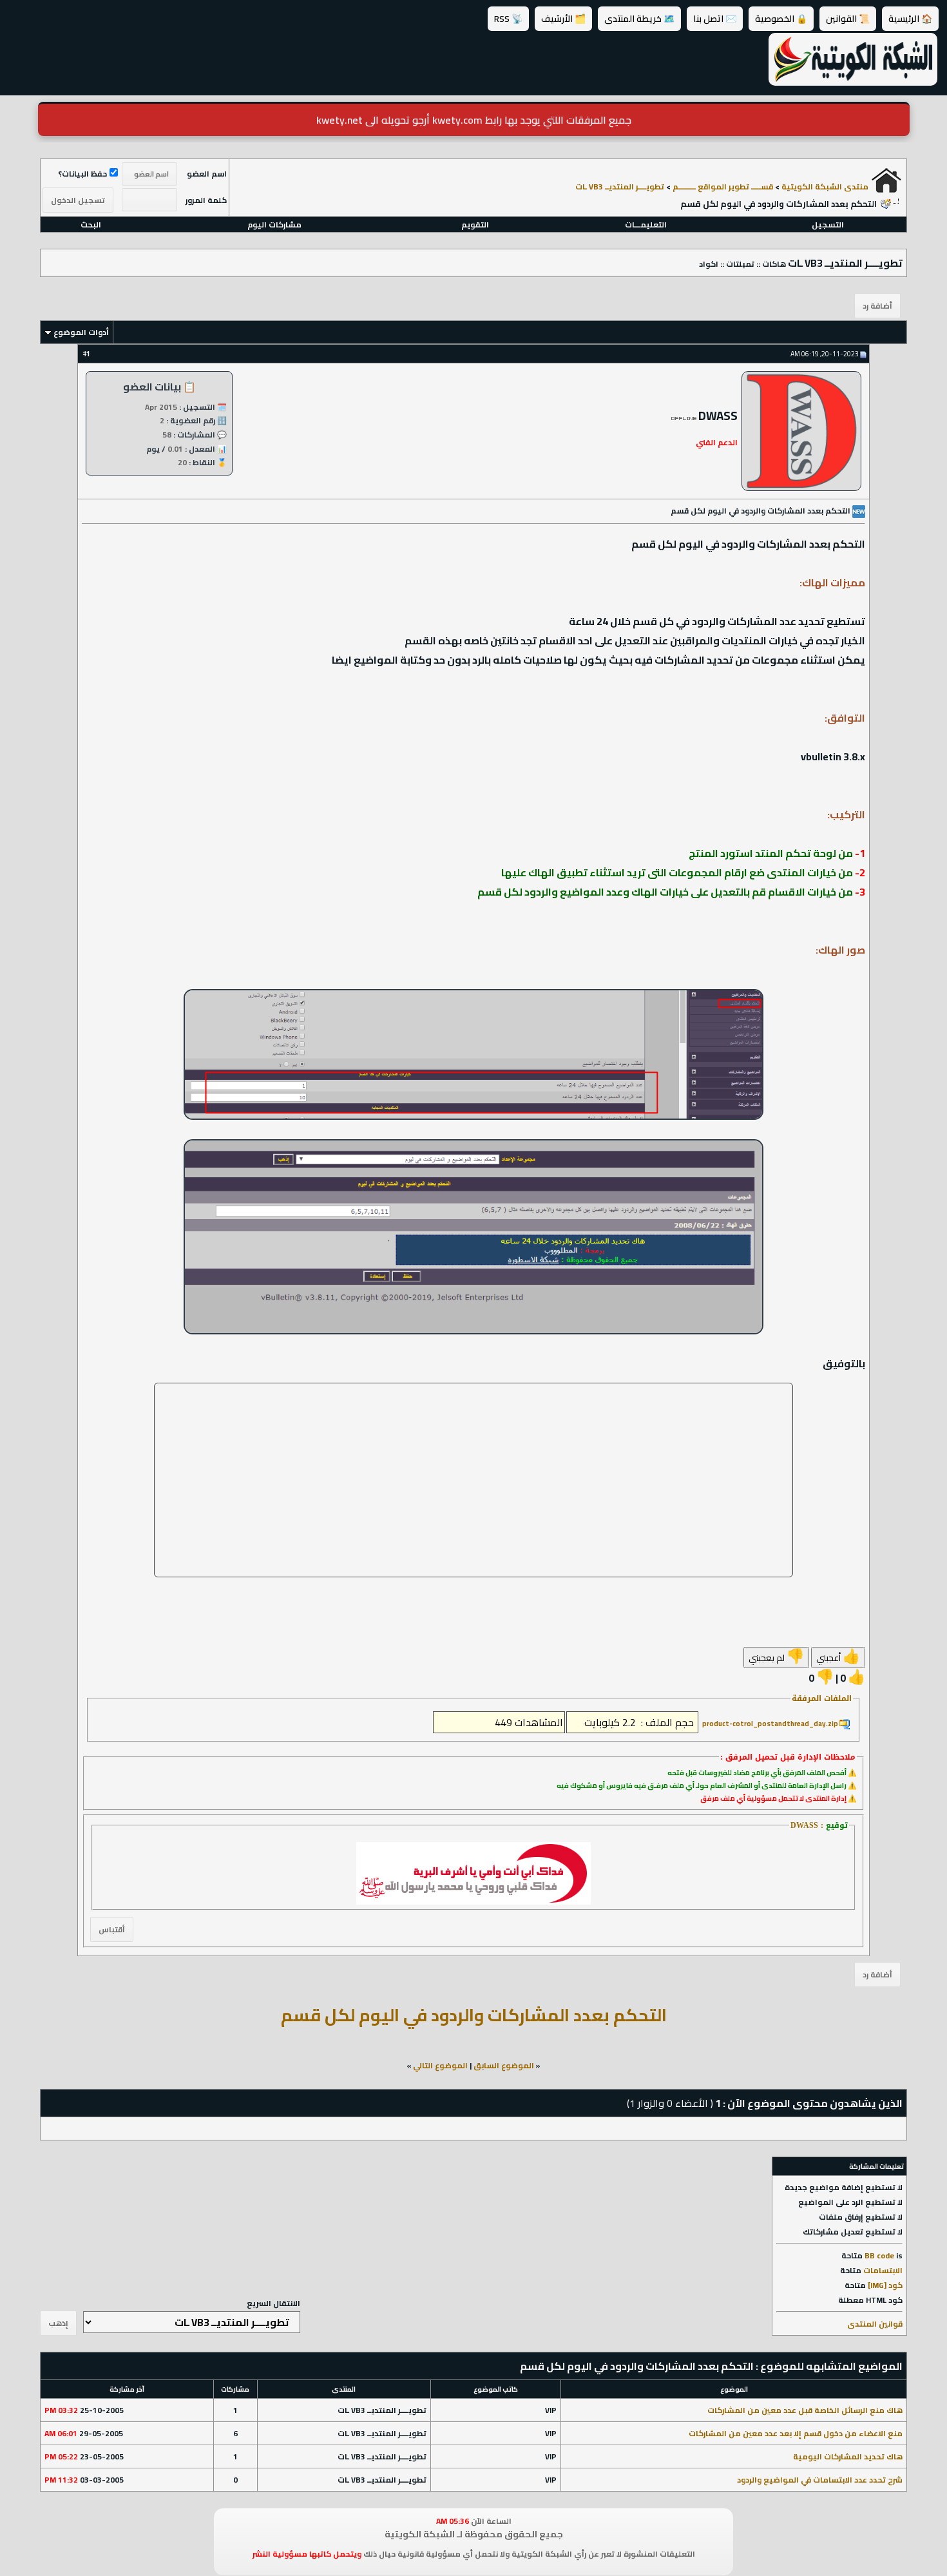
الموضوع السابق (504, 2065)
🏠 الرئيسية (910, 19)
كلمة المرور (206, 200)
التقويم (475, 225)
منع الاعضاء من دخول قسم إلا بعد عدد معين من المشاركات (796, 2433)
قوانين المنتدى (875, 2324)
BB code (879, 2255)
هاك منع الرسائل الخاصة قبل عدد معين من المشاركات (805, 2410)
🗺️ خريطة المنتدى (639, 19)
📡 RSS (508, 19)
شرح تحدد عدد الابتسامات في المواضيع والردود (820, 2480)
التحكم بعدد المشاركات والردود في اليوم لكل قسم (474, 2015)
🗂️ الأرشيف (563, 19)
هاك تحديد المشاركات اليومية (848, 2456)
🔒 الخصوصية (781, 19)
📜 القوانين (848, 19)
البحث (91, 225)
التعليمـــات (646, 225)
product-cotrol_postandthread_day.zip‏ (770, 1724)
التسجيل (828, 225)
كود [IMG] (885, 2285)
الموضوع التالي (440, 2065)
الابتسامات (883, 2270)
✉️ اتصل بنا (715, 19)
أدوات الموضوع (81, 332)
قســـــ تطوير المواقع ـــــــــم (723, 187)
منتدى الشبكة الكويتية (825, 187)
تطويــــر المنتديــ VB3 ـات (620, 187)
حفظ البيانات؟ (82, 174)
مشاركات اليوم (274, 225)
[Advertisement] (473, 1480)
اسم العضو (207, 174)
